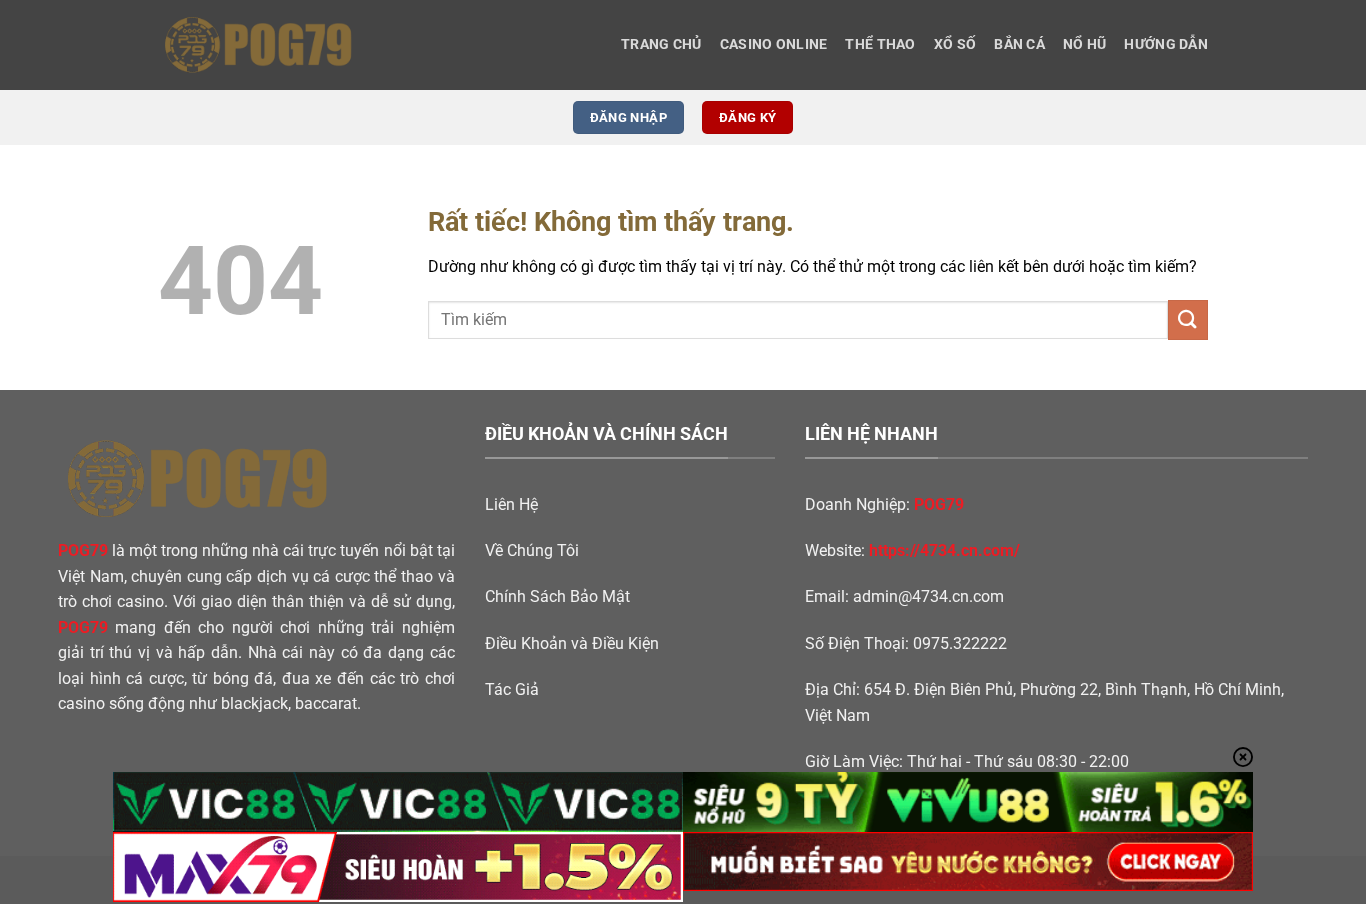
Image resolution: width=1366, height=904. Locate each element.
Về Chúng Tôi (532, 550)
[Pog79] (258, 45)
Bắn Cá (1019, 44)
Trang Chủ (661, 44)
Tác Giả (512, 689)
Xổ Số (955, 44)
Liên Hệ (511, 504)
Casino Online (774, 44)
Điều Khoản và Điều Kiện (572, 643)
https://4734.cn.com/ (944, 550)
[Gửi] (1188, 319)
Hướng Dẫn (1166, 44)
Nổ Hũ (1084, 44)
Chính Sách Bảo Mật (557, 596)
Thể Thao (880, 44)
